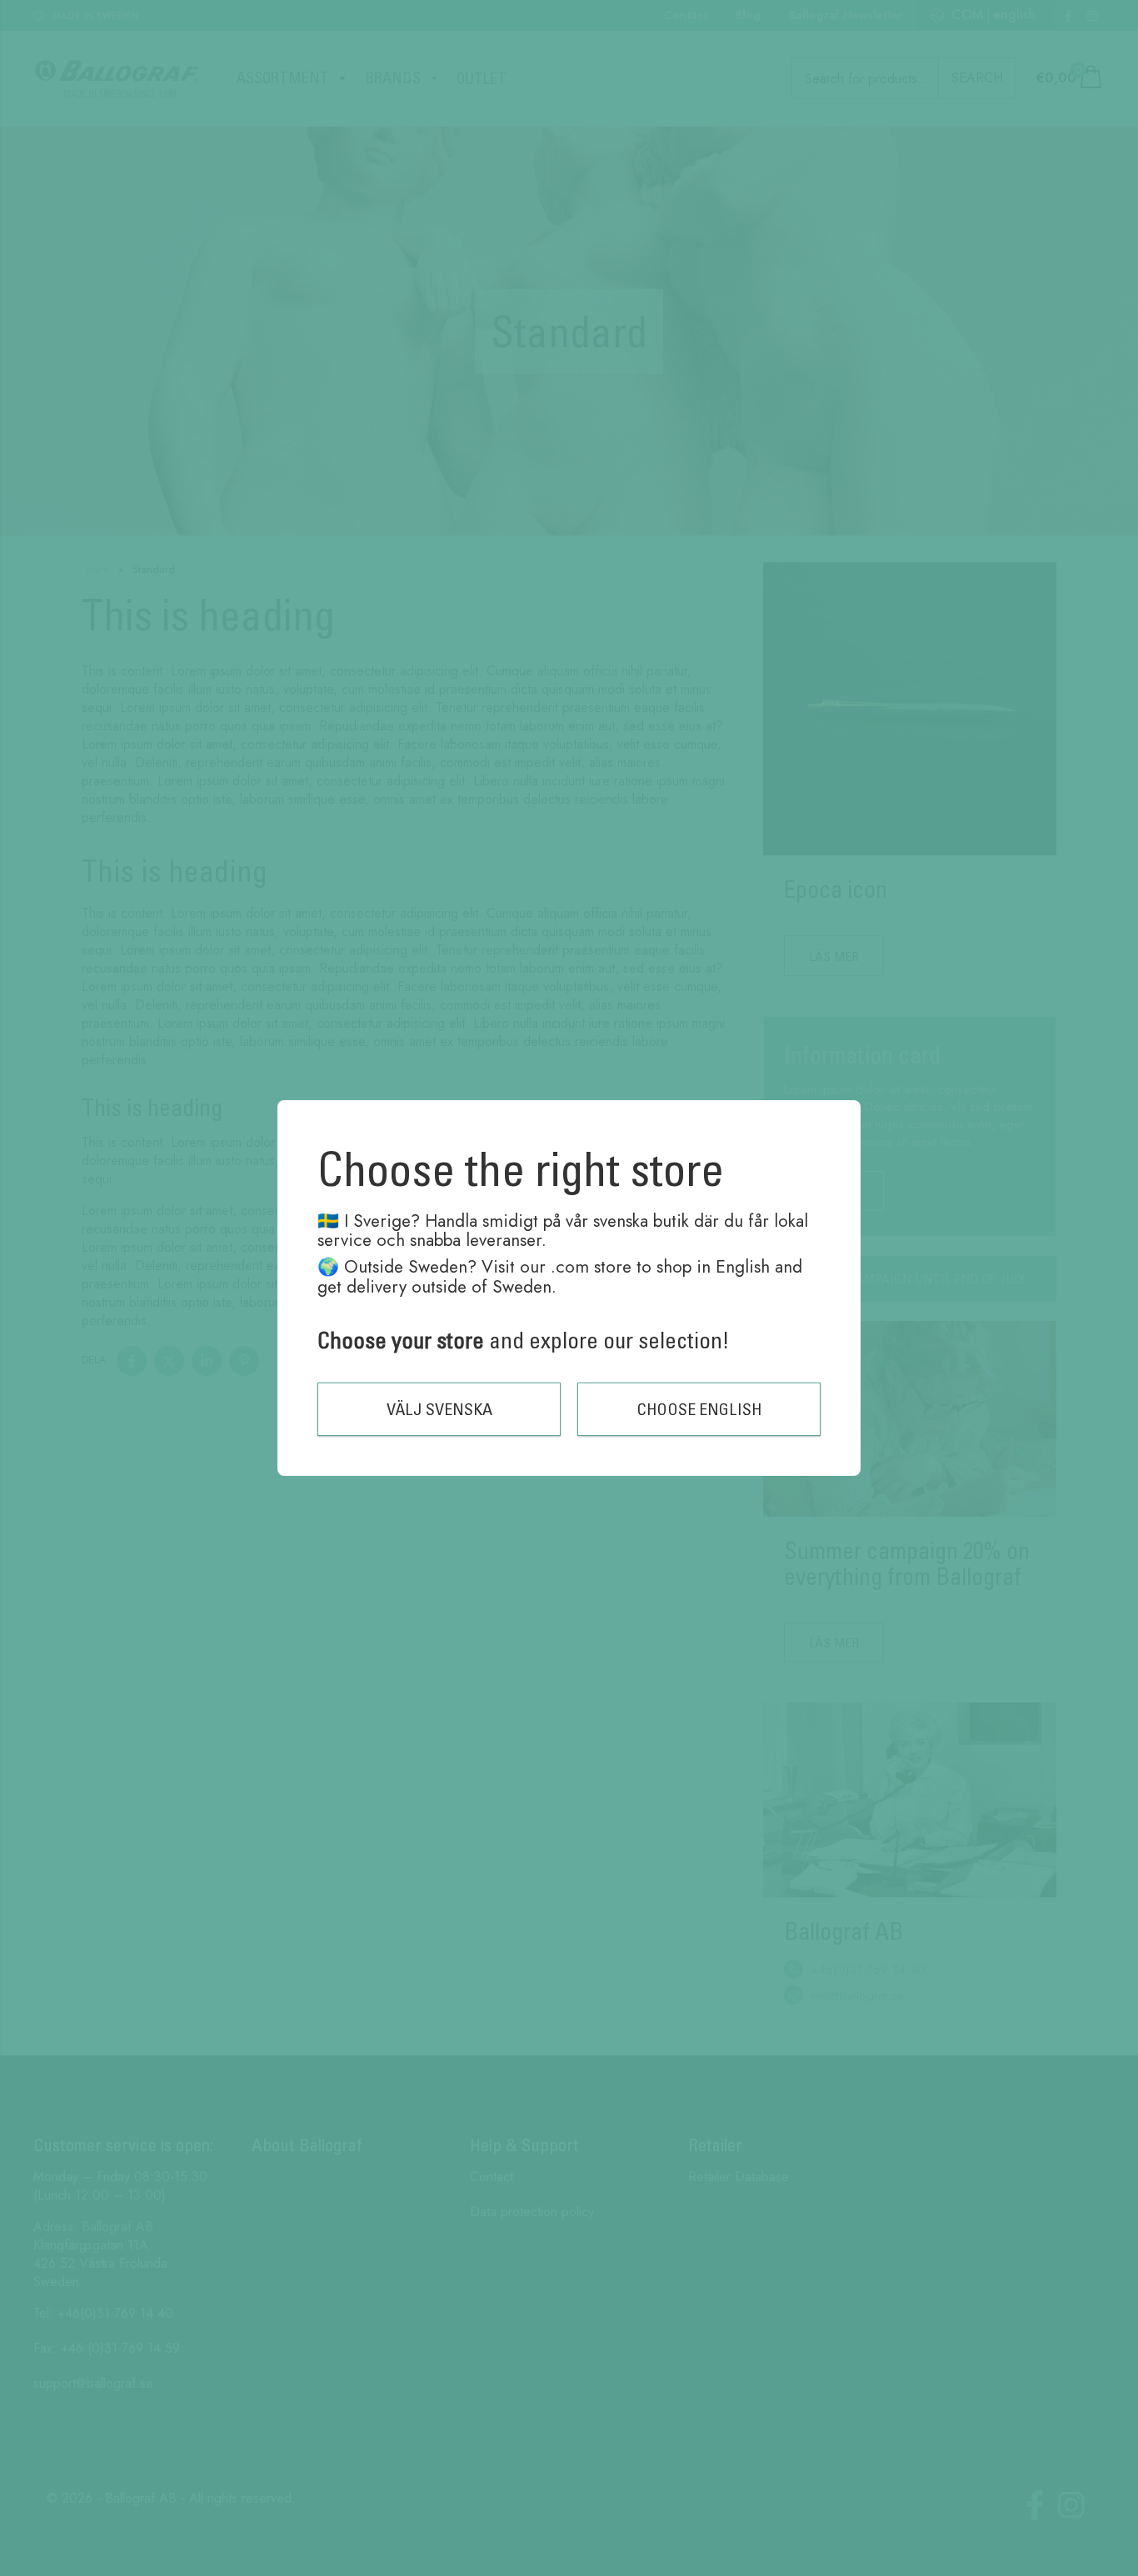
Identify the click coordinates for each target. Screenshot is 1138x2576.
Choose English (699, 1409)
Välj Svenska (439, 1409)
